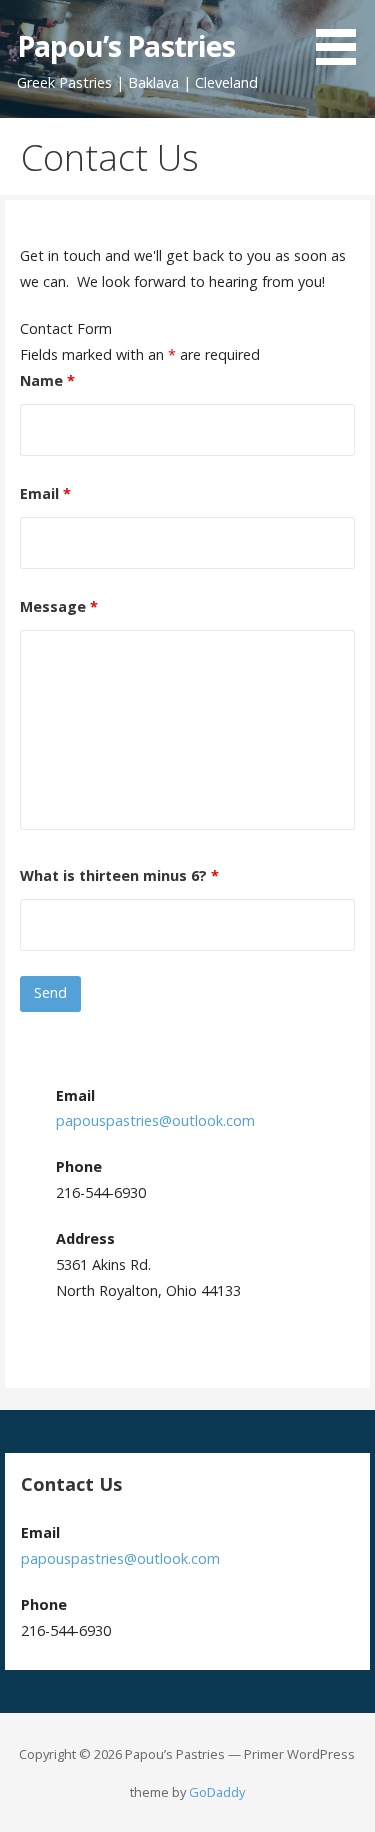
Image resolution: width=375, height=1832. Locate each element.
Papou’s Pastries (126, 45)
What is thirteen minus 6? (119, 875)
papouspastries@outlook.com (155, 1120)
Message (59, 606)
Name (47, 380)
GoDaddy (217, 1792)
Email (45, 493)
